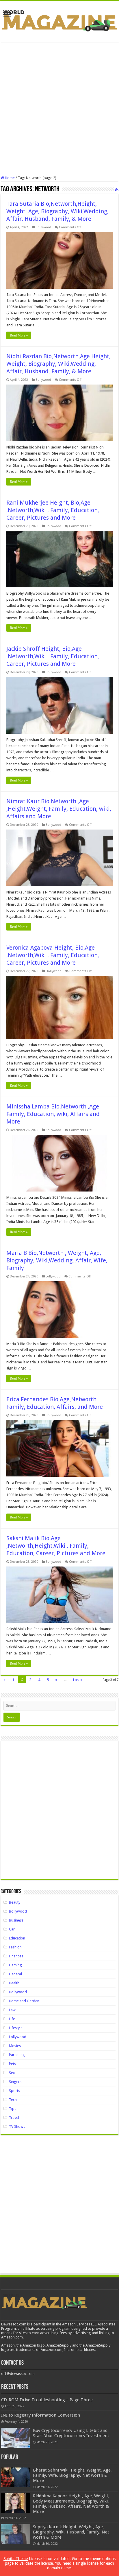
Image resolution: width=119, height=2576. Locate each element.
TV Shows (17, 2127)
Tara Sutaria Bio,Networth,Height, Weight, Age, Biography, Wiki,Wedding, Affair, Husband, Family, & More (57, 211)
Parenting (17, 2055)
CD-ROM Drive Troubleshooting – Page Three (47, 2400)
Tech (13, 2100)
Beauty (15, 1902)
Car (12, 1929)
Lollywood (53, 1276)
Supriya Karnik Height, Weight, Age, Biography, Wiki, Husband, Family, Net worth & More (71, 2532)
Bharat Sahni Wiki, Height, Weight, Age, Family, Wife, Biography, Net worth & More (72, 2475)
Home (9, 178)
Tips (13, 2109)
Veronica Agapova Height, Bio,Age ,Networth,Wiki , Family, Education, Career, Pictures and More (53, 955)
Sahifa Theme (16, 2559)
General (15, 1974)
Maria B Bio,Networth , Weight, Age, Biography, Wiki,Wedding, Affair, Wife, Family (57, 1260)
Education (17, 1938)
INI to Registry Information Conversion (41, 2415)
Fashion (15, 1947)
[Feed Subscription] (117, 190)
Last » (78, 1680)
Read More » (19, 335)
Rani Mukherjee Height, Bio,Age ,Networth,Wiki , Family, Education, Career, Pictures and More (53, 510)
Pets (12, 2064)
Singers (15, 2082)
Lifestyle (16, 2028)
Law (12, 2010)
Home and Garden (24, 2001)
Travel (14, 2118)
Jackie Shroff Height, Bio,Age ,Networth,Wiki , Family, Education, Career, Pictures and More (53, 656)
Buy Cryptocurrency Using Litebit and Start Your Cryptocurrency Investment (71, 2433)
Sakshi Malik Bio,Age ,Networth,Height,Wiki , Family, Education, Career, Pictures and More (56, 1546)
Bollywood (43, 227)
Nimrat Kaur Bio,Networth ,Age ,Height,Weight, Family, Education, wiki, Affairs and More (59, 809)
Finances (16, 1956)
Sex (12, 2073)
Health (14, 1983)
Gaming (15, 1965)
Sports (14, 2091)
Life (12, 2019)
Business (16, 1920)
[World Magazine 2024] (59, 20)
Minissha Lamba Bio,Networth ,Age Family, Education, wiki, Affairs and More (53, 1114)
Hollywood (54, 971)
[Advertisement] (59, 109)
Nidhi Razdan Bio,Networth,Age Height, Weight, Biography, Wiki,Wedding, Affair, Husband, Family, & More (58, 364)
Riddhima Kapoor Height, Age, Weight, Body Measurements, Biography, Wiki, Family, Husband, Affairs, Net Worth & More (71, 2504)
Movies (15, 2046)
